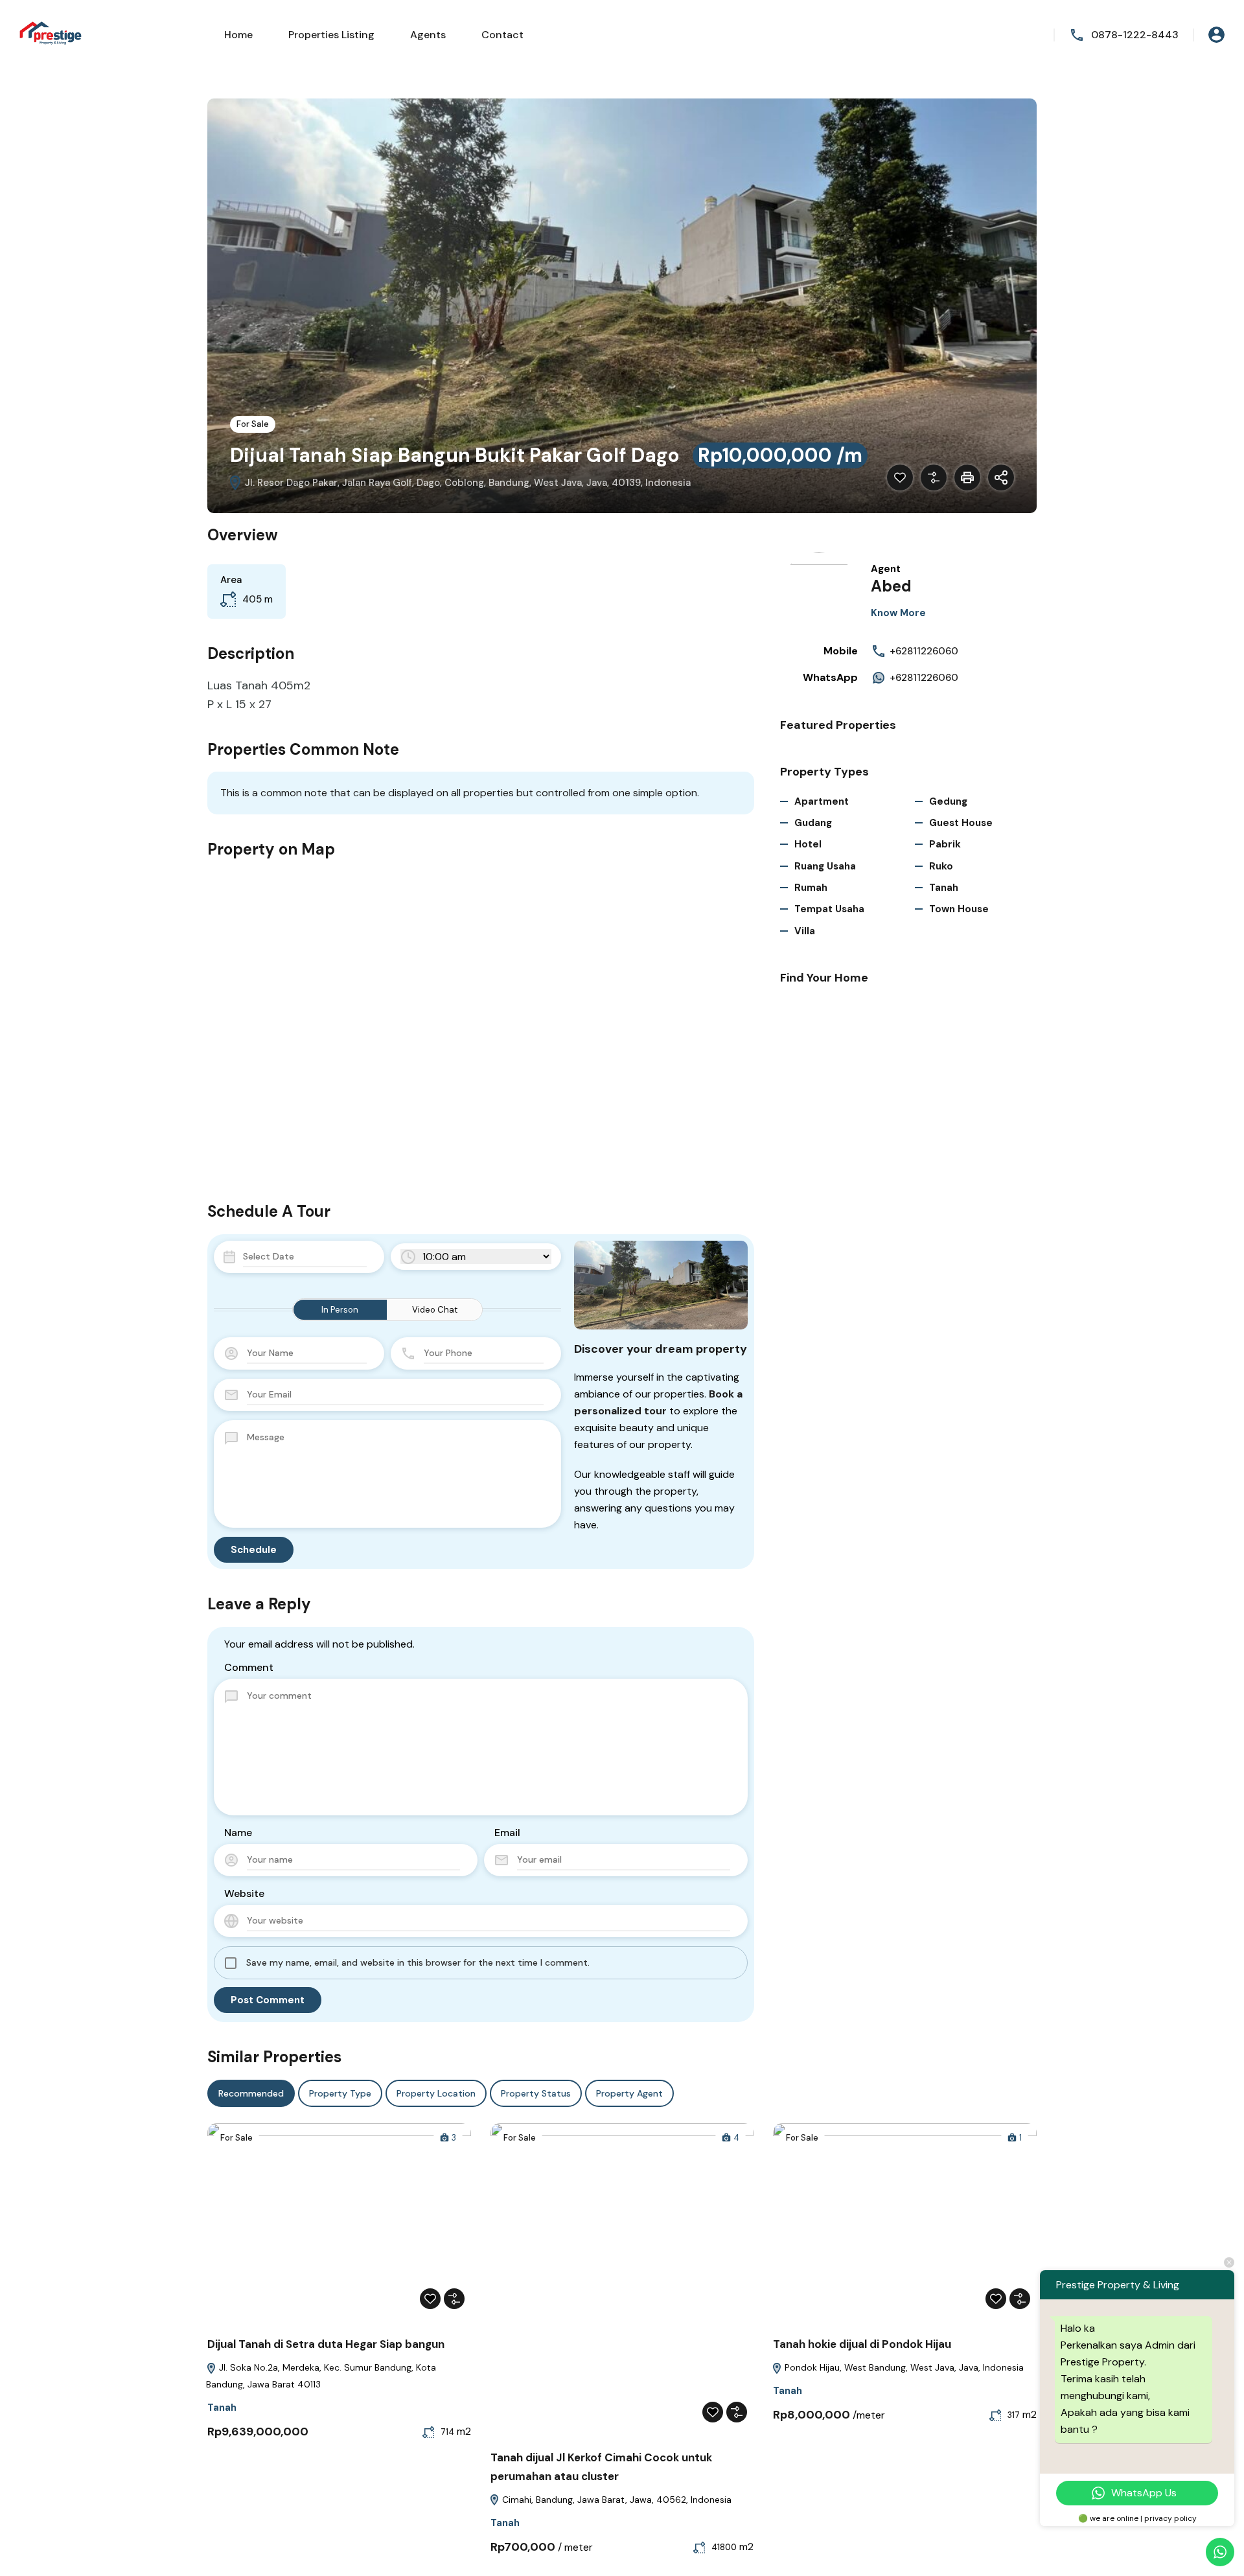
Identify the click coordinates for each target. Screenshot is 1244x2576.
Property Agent (629, 2093)
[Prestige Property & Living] (52, 34)
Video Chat (435, 1310)
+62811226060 (924, 651)
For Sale (253, 424)
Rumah (811, 888)
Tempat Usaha (829, 909)
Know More (898, 613)
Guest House (961, 823)
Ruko (941, 866)
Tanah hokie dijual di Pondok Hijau (862, 2344)
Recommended (251, 2093)
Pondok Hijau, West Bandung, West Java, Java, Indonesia (903, 2367)
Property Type (340, 2093)
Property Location (436, 2093)
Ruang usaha (825, 866)
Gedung (948, 801)
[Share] (1001, 477)
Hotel (808, 844)
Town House (959, 909)
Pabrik (945, 844)
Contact (502, 35)
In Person (340, 1310)
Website (244, 1893)
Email (507, 1833)
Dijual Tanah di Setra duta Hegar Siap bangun (326, 2344)
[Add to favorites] (900, 477)
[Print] (967, 477)
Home (238, 35)
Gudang (813, 823)
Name (238, 1833)
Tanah (944, 888)
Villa (805, 931)
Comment (249, 1667)
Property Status (536, 2093)
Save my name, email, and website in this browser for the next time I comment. (418, 1962)
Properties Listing (331, 35)
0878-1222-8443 (1135, 35)
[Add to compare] (934, 477)
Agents (428, 35)
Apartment (822, 801)
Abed (891, 586)
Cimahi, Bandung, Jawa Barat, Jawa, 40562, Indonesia (616, 2500)
